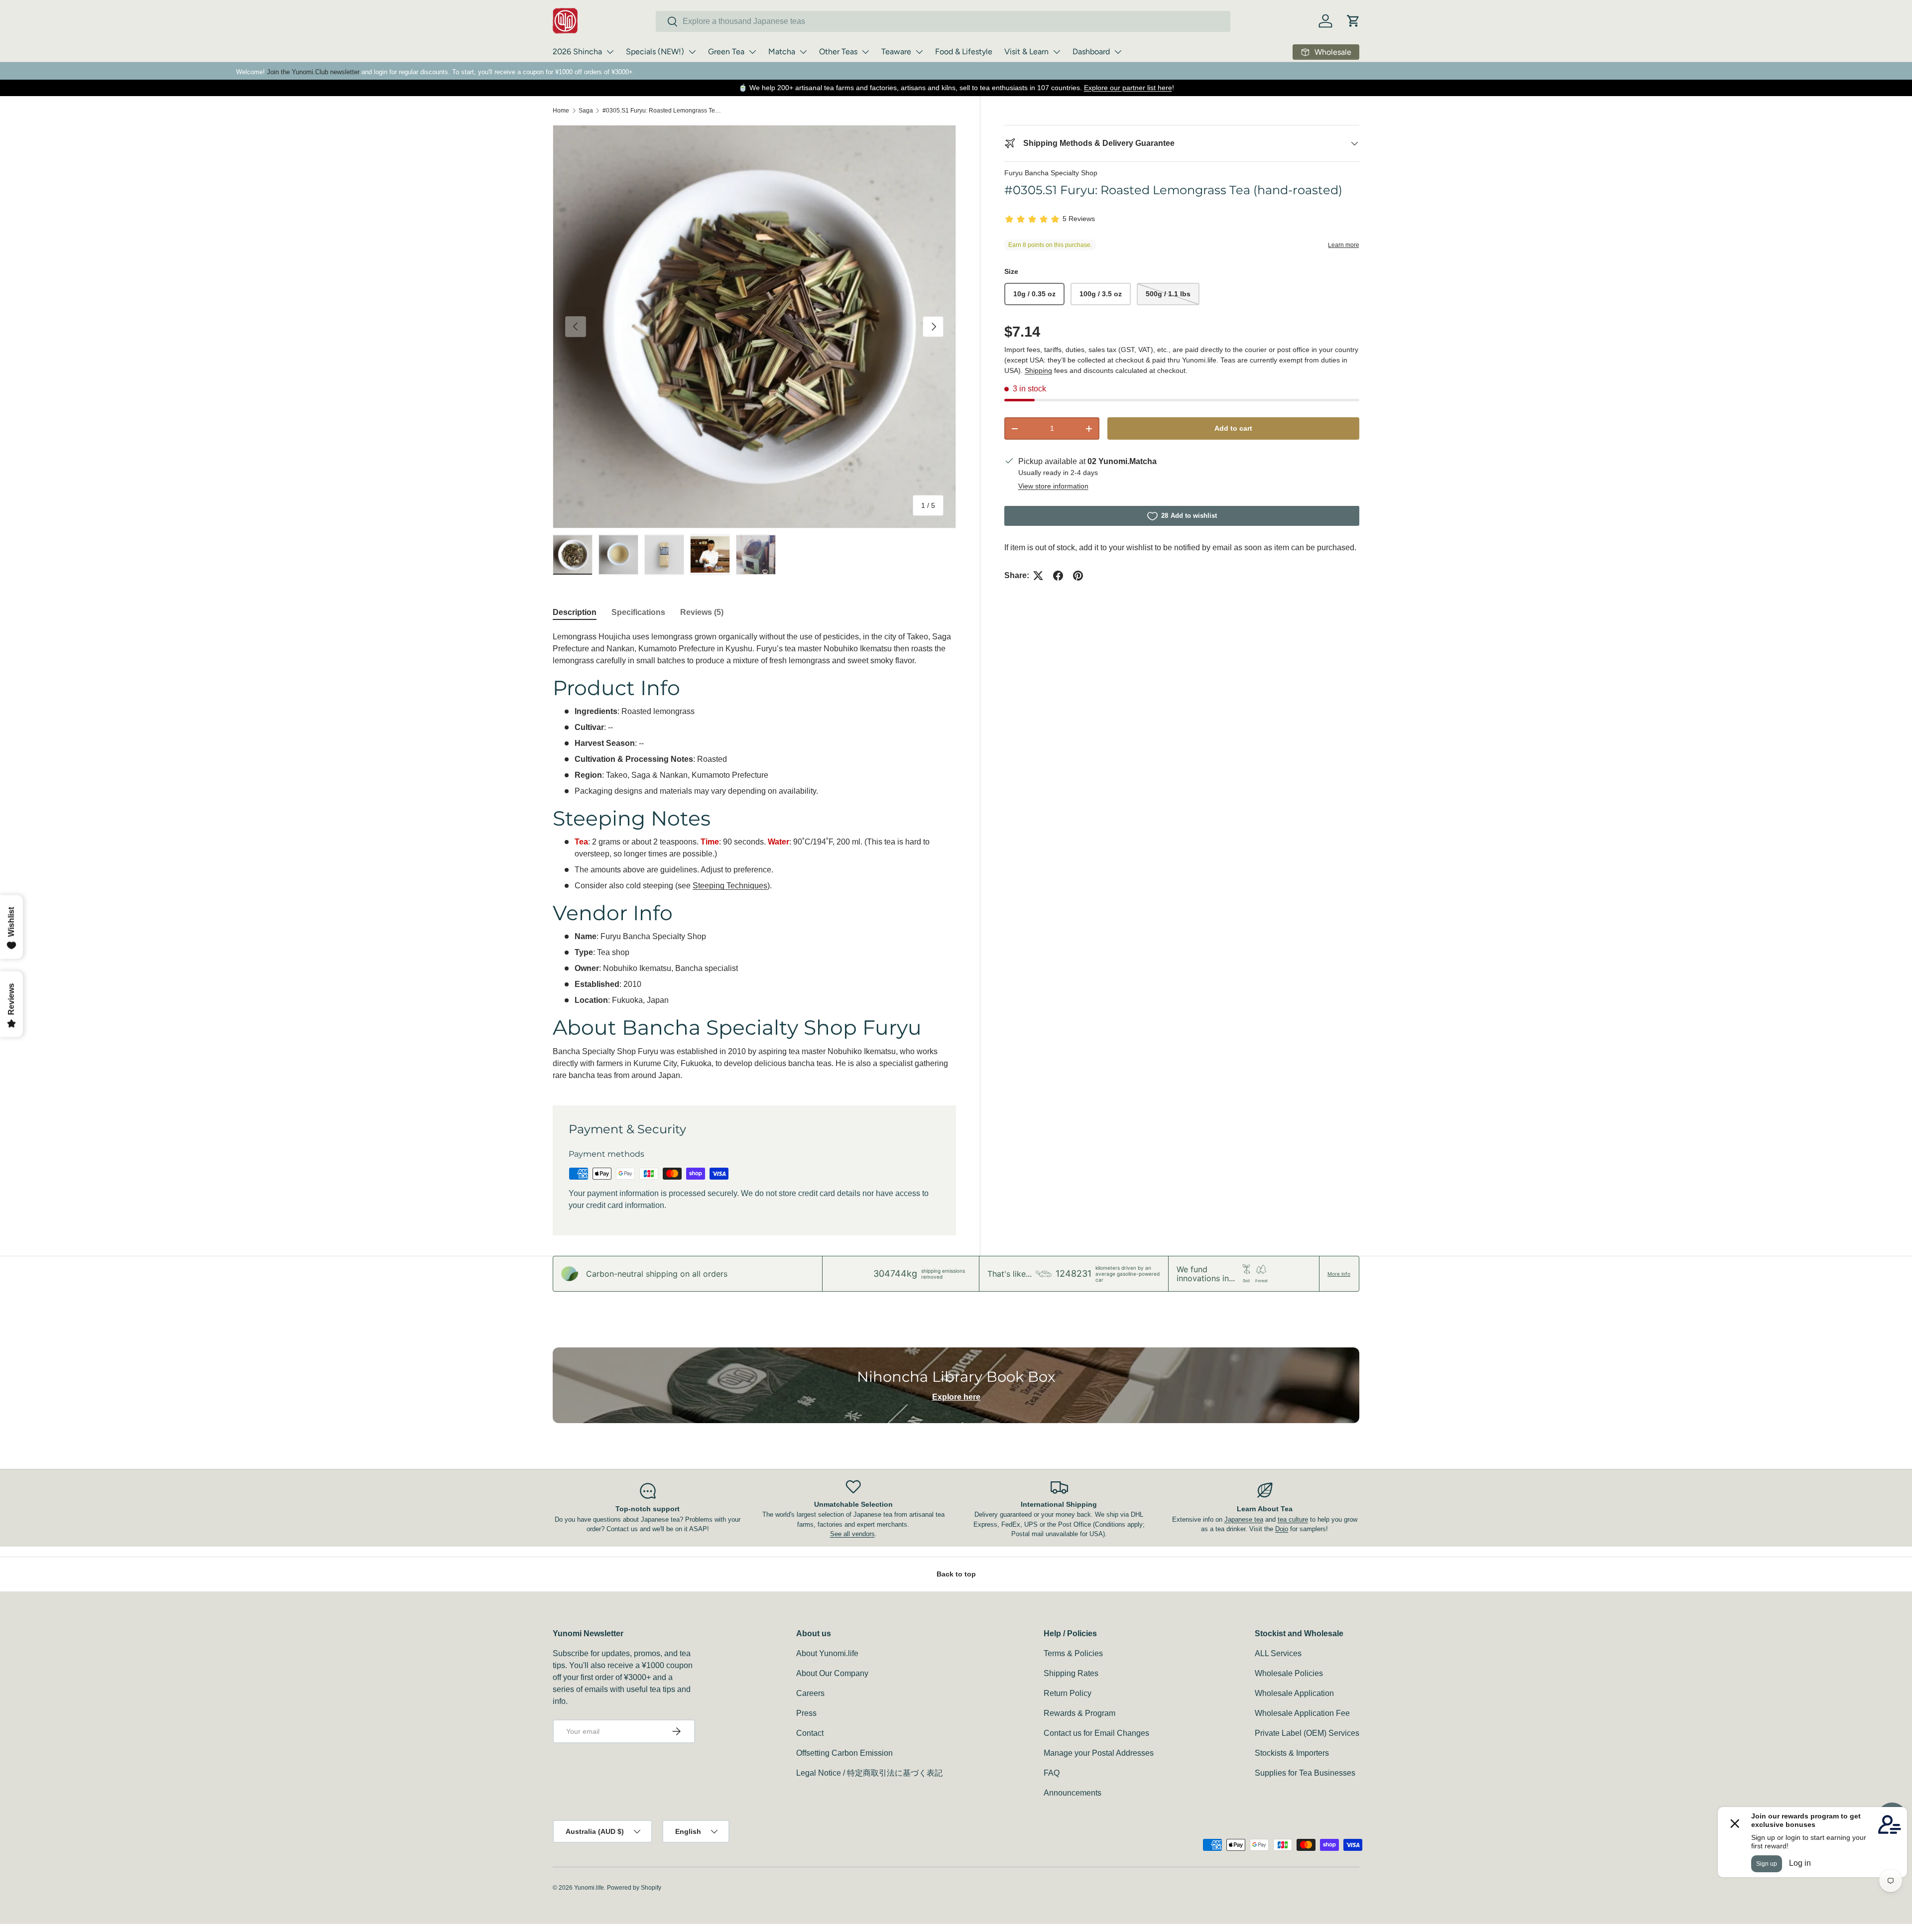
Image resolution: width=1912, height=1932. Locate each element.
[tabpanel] (754, 856)
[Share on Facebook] (1058, 576)
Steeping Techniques (730, 886)
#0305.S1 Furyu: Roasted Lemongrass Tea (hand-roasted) (662, 111)
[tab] (575, 612)
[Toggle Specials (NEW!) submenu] (692, 52)
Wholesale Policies (1289, 1673)
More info (1339, 1274)
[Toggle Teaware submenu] (919, 52)
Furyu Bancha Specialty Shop (1051, 173)
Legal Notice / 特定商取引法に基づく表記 (869, 1773)
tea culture (1293, 1519)
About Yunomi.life (827, 1653)
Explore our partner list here (1128, 88)
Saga (586, 111)
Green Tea (726, 52)
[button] (1353, 21)
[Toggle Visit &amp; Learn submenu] (1057, 52)
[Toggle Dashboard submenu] (1118, 52)
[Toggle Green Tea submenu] (752, 52)
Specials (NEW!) (655, 52)
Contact (810, 1733)
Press (806, 1713)
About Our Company (832, 1673)
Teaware (896, 52)
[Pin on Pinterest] (1078, 576)
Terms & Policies (1073, 1653)
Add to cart (1233, 428)
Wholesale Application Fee (1302, 1713)
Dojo (1282, 1529)
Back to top (956, 1574)
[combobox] (943, 21)
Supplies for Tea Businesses (1305, 1773)
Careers (810, 1693)
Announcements (1073, 1793)
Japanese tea (1244, 1519)
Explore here (956, 1397)
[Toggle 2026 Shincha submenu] (610, 52)
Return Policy (1068, 1693)
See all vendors (852, 1534)
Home (561, 111)
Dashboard (1091, 52)
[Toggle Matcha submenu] (803, 52)
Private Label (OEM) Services (1307, 1733)
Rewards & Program (1079, 1713)
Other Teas (838, 52)
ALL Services (1278, 1653)
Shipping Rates (1071, 1673)
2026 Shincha (577, 52)
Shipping (1038, 370)
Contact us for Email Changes (1096, 1733)
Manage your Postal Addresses (1099, 1753)
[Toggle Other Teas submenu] (865, 52)
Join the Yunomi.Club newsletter (313, 72)
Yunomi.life (589, 1888)
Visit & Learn (1026, 52)
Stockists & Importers (1292, 1753)
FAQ (1052, 1773)
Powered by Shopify (634, 1888)
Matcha (782, 52)
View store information (1053, 486)
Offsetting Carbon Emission (844, 1753)
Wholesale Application (1294, 1693)
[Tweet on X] (1038, 576)
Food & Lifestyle (964, 52)
